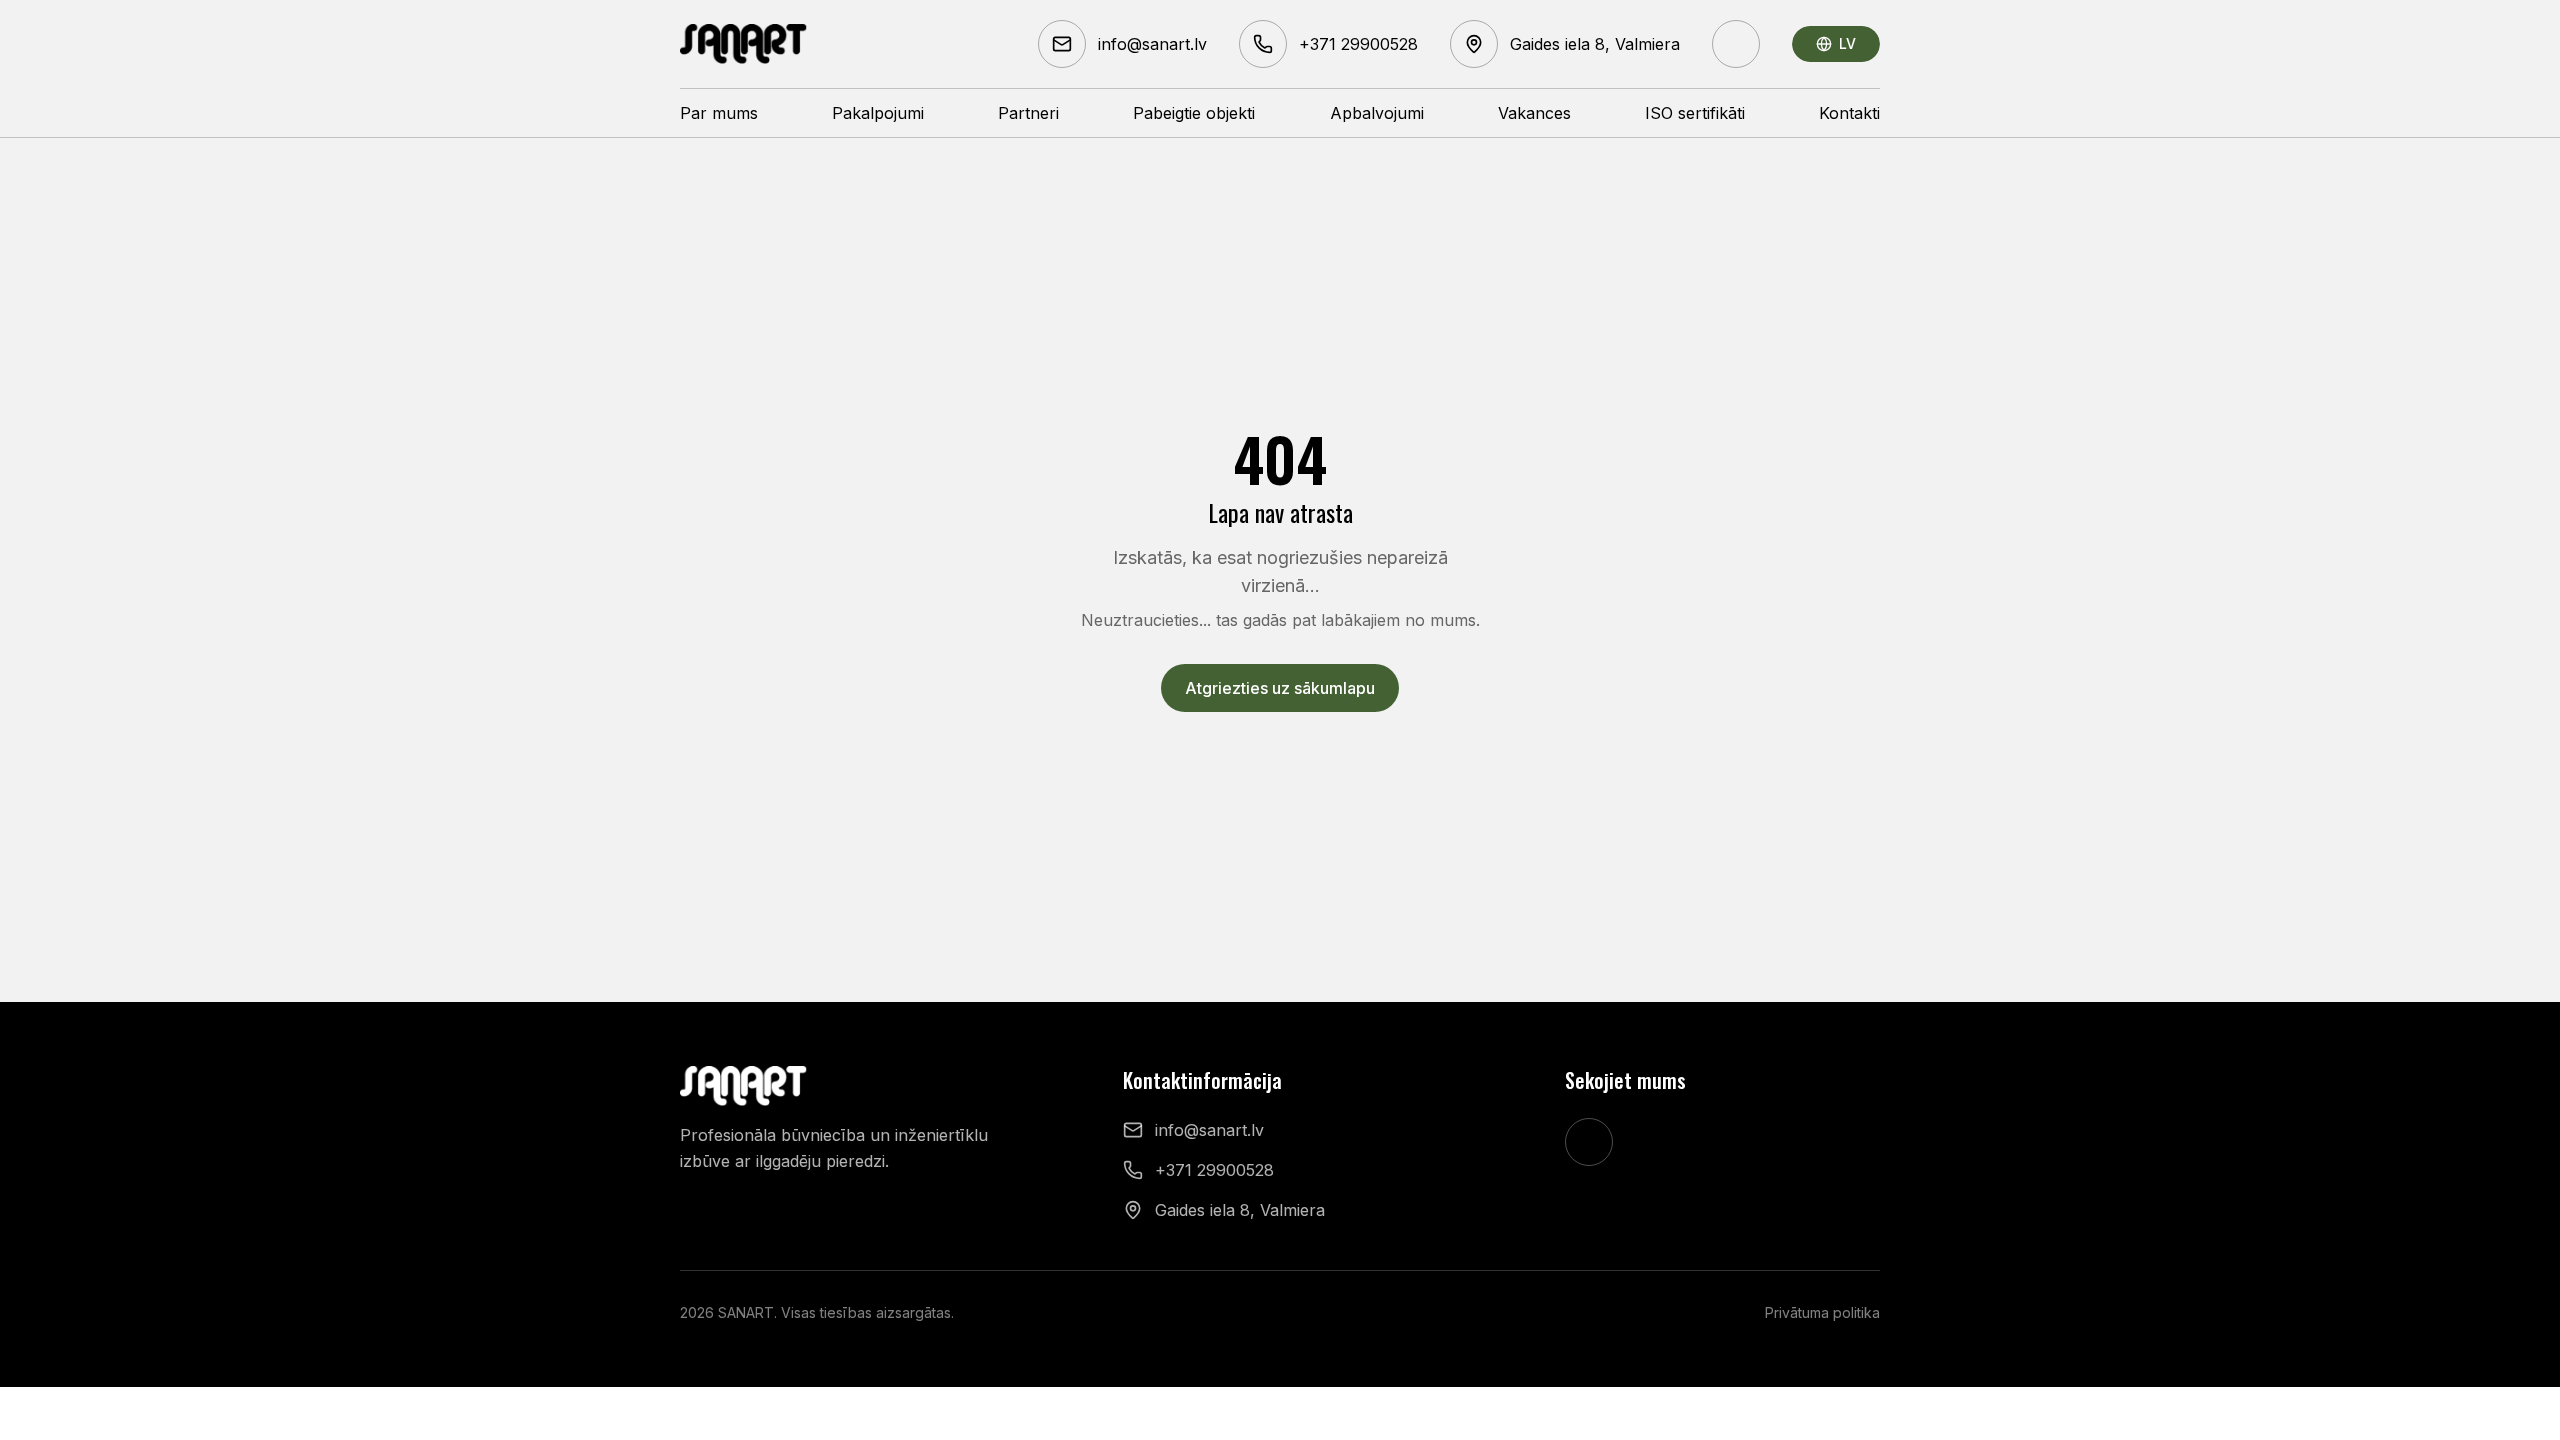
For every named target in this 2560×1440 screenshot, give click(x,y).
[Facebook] (1736, 44)
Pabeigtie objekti (1194, 113)
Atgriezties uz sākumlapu (1280, 688)
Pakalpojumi (878, 113)
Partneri (1028, 113)
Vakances (1534, 113)
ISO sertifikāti (1695, 113)
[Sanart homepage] (744, 44)
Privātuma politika (1822, 1312)
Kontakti (1849, 113)
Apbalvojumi (1377, 113)
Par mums (719, 113)
